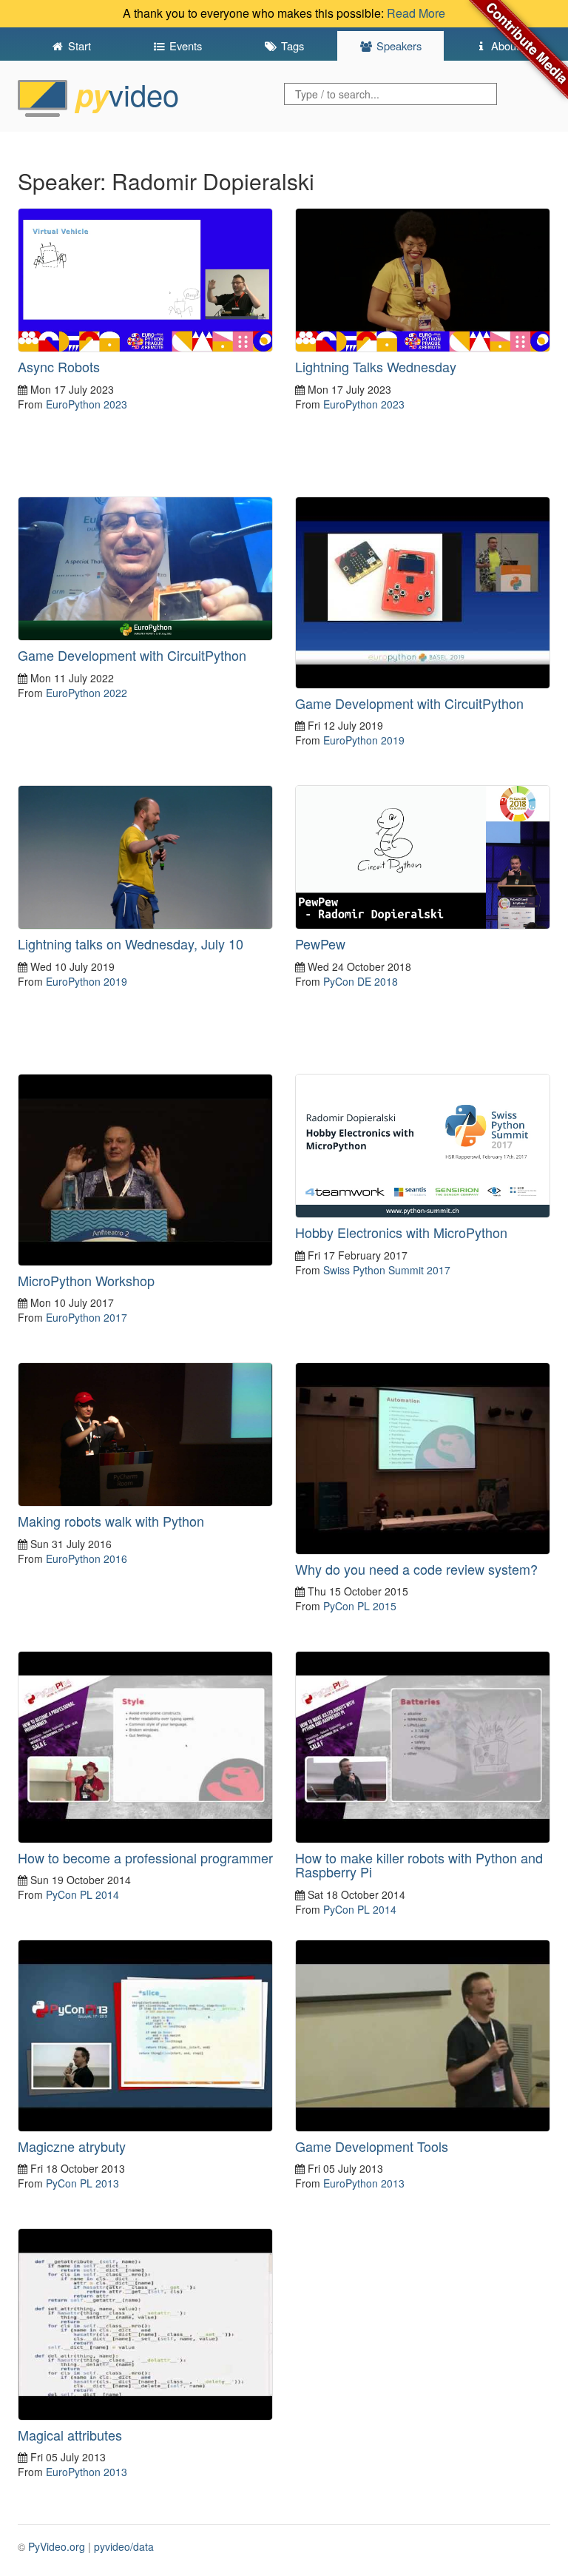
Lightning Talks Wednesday (376, 366)
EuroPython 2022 (87, 693)
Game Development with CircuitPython (132, 655)
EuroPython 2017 (87, 1317)
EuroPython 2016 (87, 1558)
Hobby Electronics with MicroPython (401, 1232)
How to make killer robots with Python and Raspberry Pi (419, 1865)
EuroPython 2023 (87, 404)
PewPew (320, 944)
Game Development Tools (372, 2146)
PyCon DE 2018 (361, 981)
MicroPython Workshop (86, 1280)
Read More (416, 13)
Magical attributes (70, 2435)
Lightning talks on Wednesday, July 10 (131, 944)
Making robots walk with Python (111, 1521)
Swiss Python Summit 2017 (387, 1270)
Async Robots (59, 366)
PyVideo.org (57, 2546)
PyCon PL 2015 (360, 1606)
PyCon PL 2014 (82, 1894)
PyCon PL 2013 (82, 2183)
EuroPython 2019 (364, 740)
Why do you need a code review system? (416, 1569)
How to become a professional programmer (145, 1857)
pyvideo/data (124, 2546)
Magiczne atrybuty (72, 2146)
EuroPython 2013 (364, 2183)
